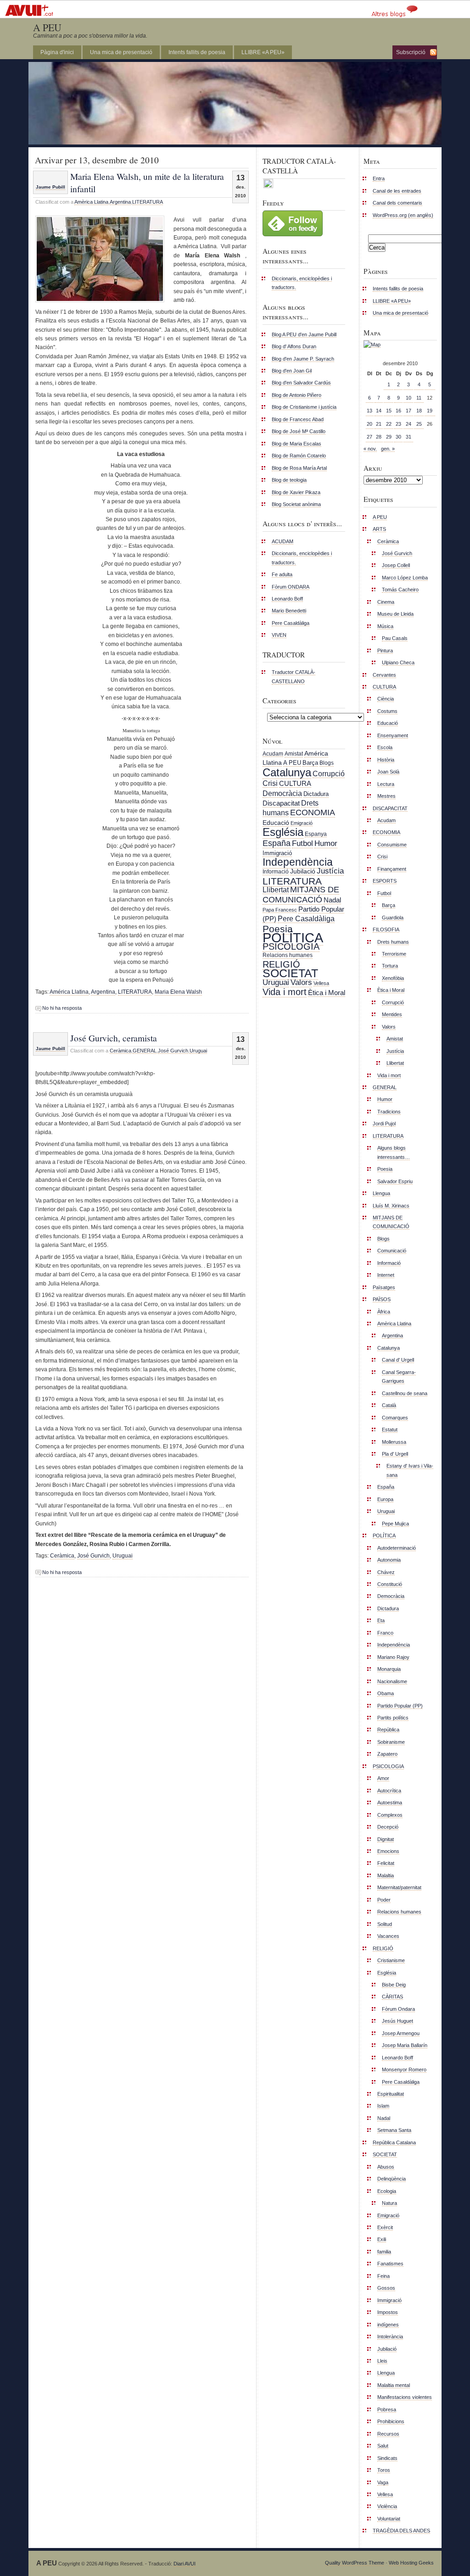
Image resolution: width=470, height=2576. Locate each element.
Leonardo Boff (287, 599)
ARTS (379, 529)
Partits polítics (393, 1718)
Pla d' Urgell (395, 1454)
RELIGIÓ (281, 964)
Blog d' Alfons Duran (294, 346)
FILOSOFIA (386, 929)
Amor (383, 1778)
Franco (385, 1633)
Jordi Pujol (384, 1124)
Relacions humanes (288, 955)
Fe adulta (282, 574)
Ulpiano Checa (398, 662)
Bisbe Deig (394, 1985)
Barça (310, 763)
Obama (386, 1693)
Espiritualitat (391, 2094)
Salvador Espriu (395, 1181)
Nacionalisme (392, 1681)
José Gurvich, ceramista (114, 1038)
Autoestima (390, 1803)
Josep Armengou (401, 2033)
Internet (386, 1275)
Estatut (390, 1430)
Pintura (385, 651)
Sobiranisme (391, 1742)
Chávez (386, 1572)
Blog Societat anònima (296, 504)
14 (379, 411)
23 (398, 424)
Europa (385, 1499)
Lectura (386, 784)
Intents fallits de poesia (197, 52)
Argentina (120, 202)
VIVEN (279, 635)
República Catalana (394, 2142)
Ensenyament (393, 735)
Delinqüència (392, 2179)
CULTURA (295, 783)
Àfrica (384, 1312)
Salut (383, 2446)
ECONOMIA (313, 812)
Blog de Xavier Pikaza (296, 492)
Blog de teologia (289, 480)
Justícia (330, 871)
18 (419, 411)
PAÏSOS (382, 1299)
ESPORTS (385, 881)
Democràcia (282, 793)
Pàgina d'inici (57, 52)
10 (408, 398)
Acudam (273, 754)
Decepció (388, 1827)
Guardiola (393, 918)
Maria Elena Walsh (178, 992)
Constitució (390, 1584)
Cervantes (384, 675)
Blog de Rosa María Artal (299, 468)
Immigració (277, 853)
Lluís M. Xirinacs (391, 1206)
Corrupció (329, 773)
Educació (276, 823)
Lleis (382, 2361)
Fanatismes (390, 2264)
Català (389, 1405)
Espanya (316, 834)
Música (385, 626)
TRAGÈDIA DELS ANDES (401, 2531)
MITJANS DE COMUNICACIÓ (301, 894)
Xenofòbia (393, 978)
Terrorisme (394, 954)
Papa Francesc (280, 910)
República (388, 1730)
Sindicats (387, 2458)
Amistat (294, 754)
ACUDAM (283, 541)
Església (283, 832)
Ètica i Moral (327, 993)
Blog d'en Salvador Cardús (301, 383)
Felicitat (386, 1863)
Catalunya (287, 772)
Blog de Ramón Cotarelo (299, 456)
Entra (379, 178)
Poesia (278, 929)
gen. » (388, 449)
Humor (326, 843)
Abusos (386, 2167)
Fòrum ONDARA (291, 587)
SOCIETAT (290, 973)
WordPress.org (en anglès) (403, 215)
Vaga (383, 2482)
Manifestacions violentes (405, 2397)
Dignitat (386, 1839)
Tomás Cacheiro (400, 590)
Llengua (381, 1193)
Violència (387, 2506)
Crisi (270, 783)
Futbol (302, 843)
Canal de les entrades (397, 191)
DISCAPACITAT (390, 808)
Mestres (386, 796)
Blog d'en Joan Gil (292, 371)
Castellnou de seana (405, 1393)
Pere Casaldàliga (291, 623)
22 (389, 424)
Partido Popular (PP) (400, 1706)
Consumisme (392, 845)
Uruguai (198, 1051)
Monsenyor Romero (404, 2070)
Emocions (388, 1851)
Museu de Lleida (395, 614)
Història (386, 760)
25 (419, 424)
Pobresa (387, 2409)
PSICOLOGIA (291, 946)
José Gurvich (173, 1051)
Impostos (388, 2312)
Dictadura (316, 794)
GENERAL (145, 1051)
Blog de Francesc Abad (298, 419)
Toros (384, 2470)
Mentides (392, 1014)
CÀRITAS (392, 1997)
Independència (298, 862)
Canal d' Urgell (398, 1360)
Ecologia (387, 2191)
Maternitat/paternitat (399, 1887)
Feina (383, 2276)
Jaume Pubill (50, 187)
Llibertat (276, 890)
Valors (301, 982)
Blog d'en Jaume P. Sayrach (303, 359)
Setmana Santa (394, 2130)
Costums (387, 711)
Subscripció (411, 52)
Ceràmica (120, 1051)
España (277, 843)
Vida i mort (285, 992)
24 (408, 424)
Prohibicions (391, 2421)
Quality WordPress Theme (355, 2563)
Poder (384, 1900)
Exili (382, 2239)
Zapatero (387, 1754)
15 (389, 411)
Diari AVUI (185, 2564)
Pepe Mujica (395, 1524)
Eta (381, 1620)
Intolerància (390, 2337)
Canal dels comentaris (397, 203)
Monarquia (389, 1669)
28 (379, 437)
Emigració (302, 823)
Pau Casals (395, 638)
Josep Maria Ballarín (405, 2045)
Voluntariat (389, 2519)
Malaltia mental (394, 2385)
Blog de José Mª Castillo (299, 431)
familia (384, 2252)
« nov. (370, 449)
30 (398, 437)
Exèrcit (385, 2227)
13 (369, 411)
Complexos (390, 1815)
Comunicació (392, 1251)
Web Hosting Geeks (411, 2563)
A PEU (47, 27)
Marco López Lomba (405, 578)
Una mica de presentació (121, 52)
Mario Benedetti (289, 611)
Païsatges (384, 1287)
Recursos (388, 2434)
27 (369, 437)
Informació (276, 872)
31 (408, 437)
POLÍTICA (293, 937)
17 (408, 411)
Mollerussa (394, 1442)
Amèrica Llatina (91, 202)
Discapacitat (281, 803)
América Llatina (69, 992)
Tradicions (389, 1112)
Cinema (386, 602)
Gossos (386, 2288)
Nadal (332, 900)
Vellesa (321, 983)
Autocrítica (389, 1791)
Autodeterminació (397, 1548)
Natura (389, 2203)
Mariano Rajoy (393, 1657)
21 (379, 424)
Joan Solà (388, 772)
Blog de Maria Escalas (297, 444)
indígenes (388, 2325)
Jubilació (303, 871)
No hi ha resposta (62, 1008)
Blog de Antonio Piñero (297, 395)
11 (419, 398)
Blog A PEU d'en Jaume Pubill (304, 334)
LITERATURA (148, 202)
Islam (383, 2106)
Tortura (390, 966)
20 (369, 424)
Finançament (392, 869)
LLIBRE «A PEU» (263, 52)
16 (398, 411)
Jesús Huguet (397, 2021)
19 (430, 411)
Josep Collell (396, 565)
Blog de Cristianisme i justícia (304, 407)
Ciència (386, 699)
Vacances (388, 1936)
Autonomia (389, 1560)
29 (389, 437)
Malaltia (386, 1875)
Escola (385, 747)
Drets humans (393, 942)
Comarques (395, 1418)
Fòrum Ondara (398, 2009)
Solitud (385, 1924)
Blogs (327, 763)
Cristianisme (391, 1960)
